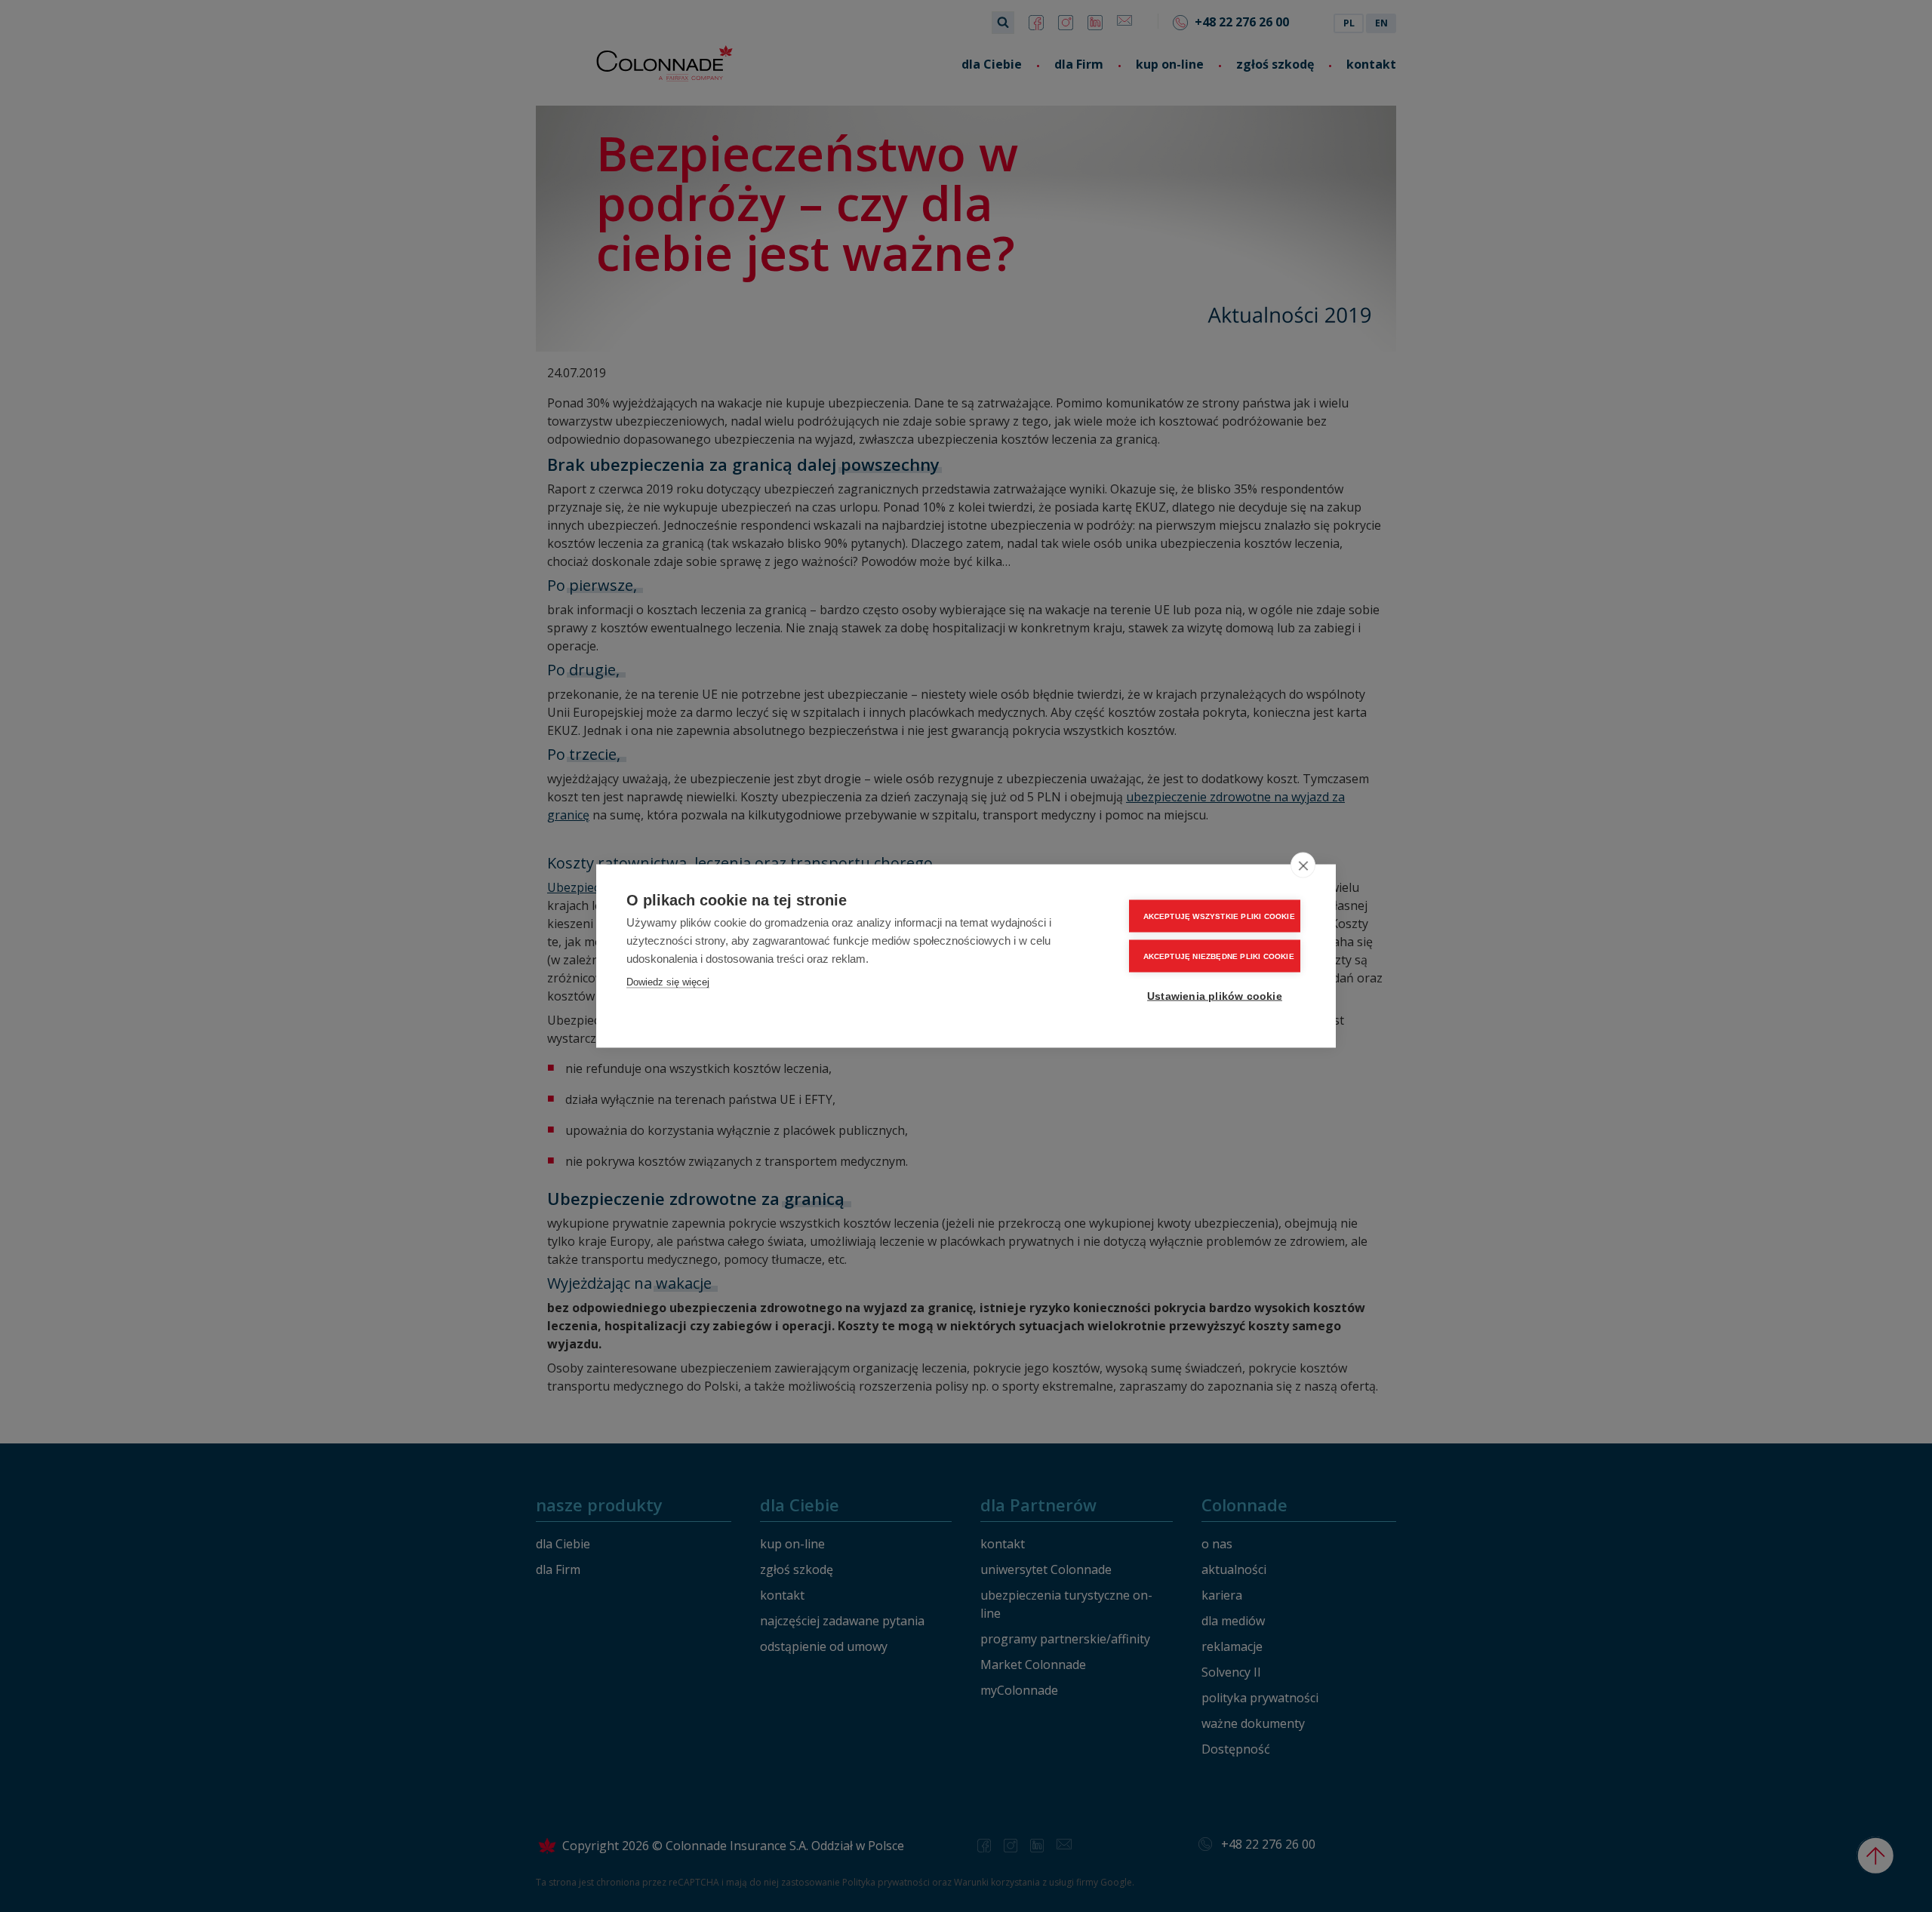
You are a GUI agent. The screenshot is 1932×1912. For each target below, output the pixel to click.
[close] (1303, 865)
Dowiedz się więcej (668, 982)
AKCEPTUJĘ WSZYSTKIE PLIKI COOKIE (1219, 916)
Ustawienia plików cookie (1215, 996)
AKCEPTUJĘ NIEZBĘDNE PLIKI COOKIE (1219, 956)
